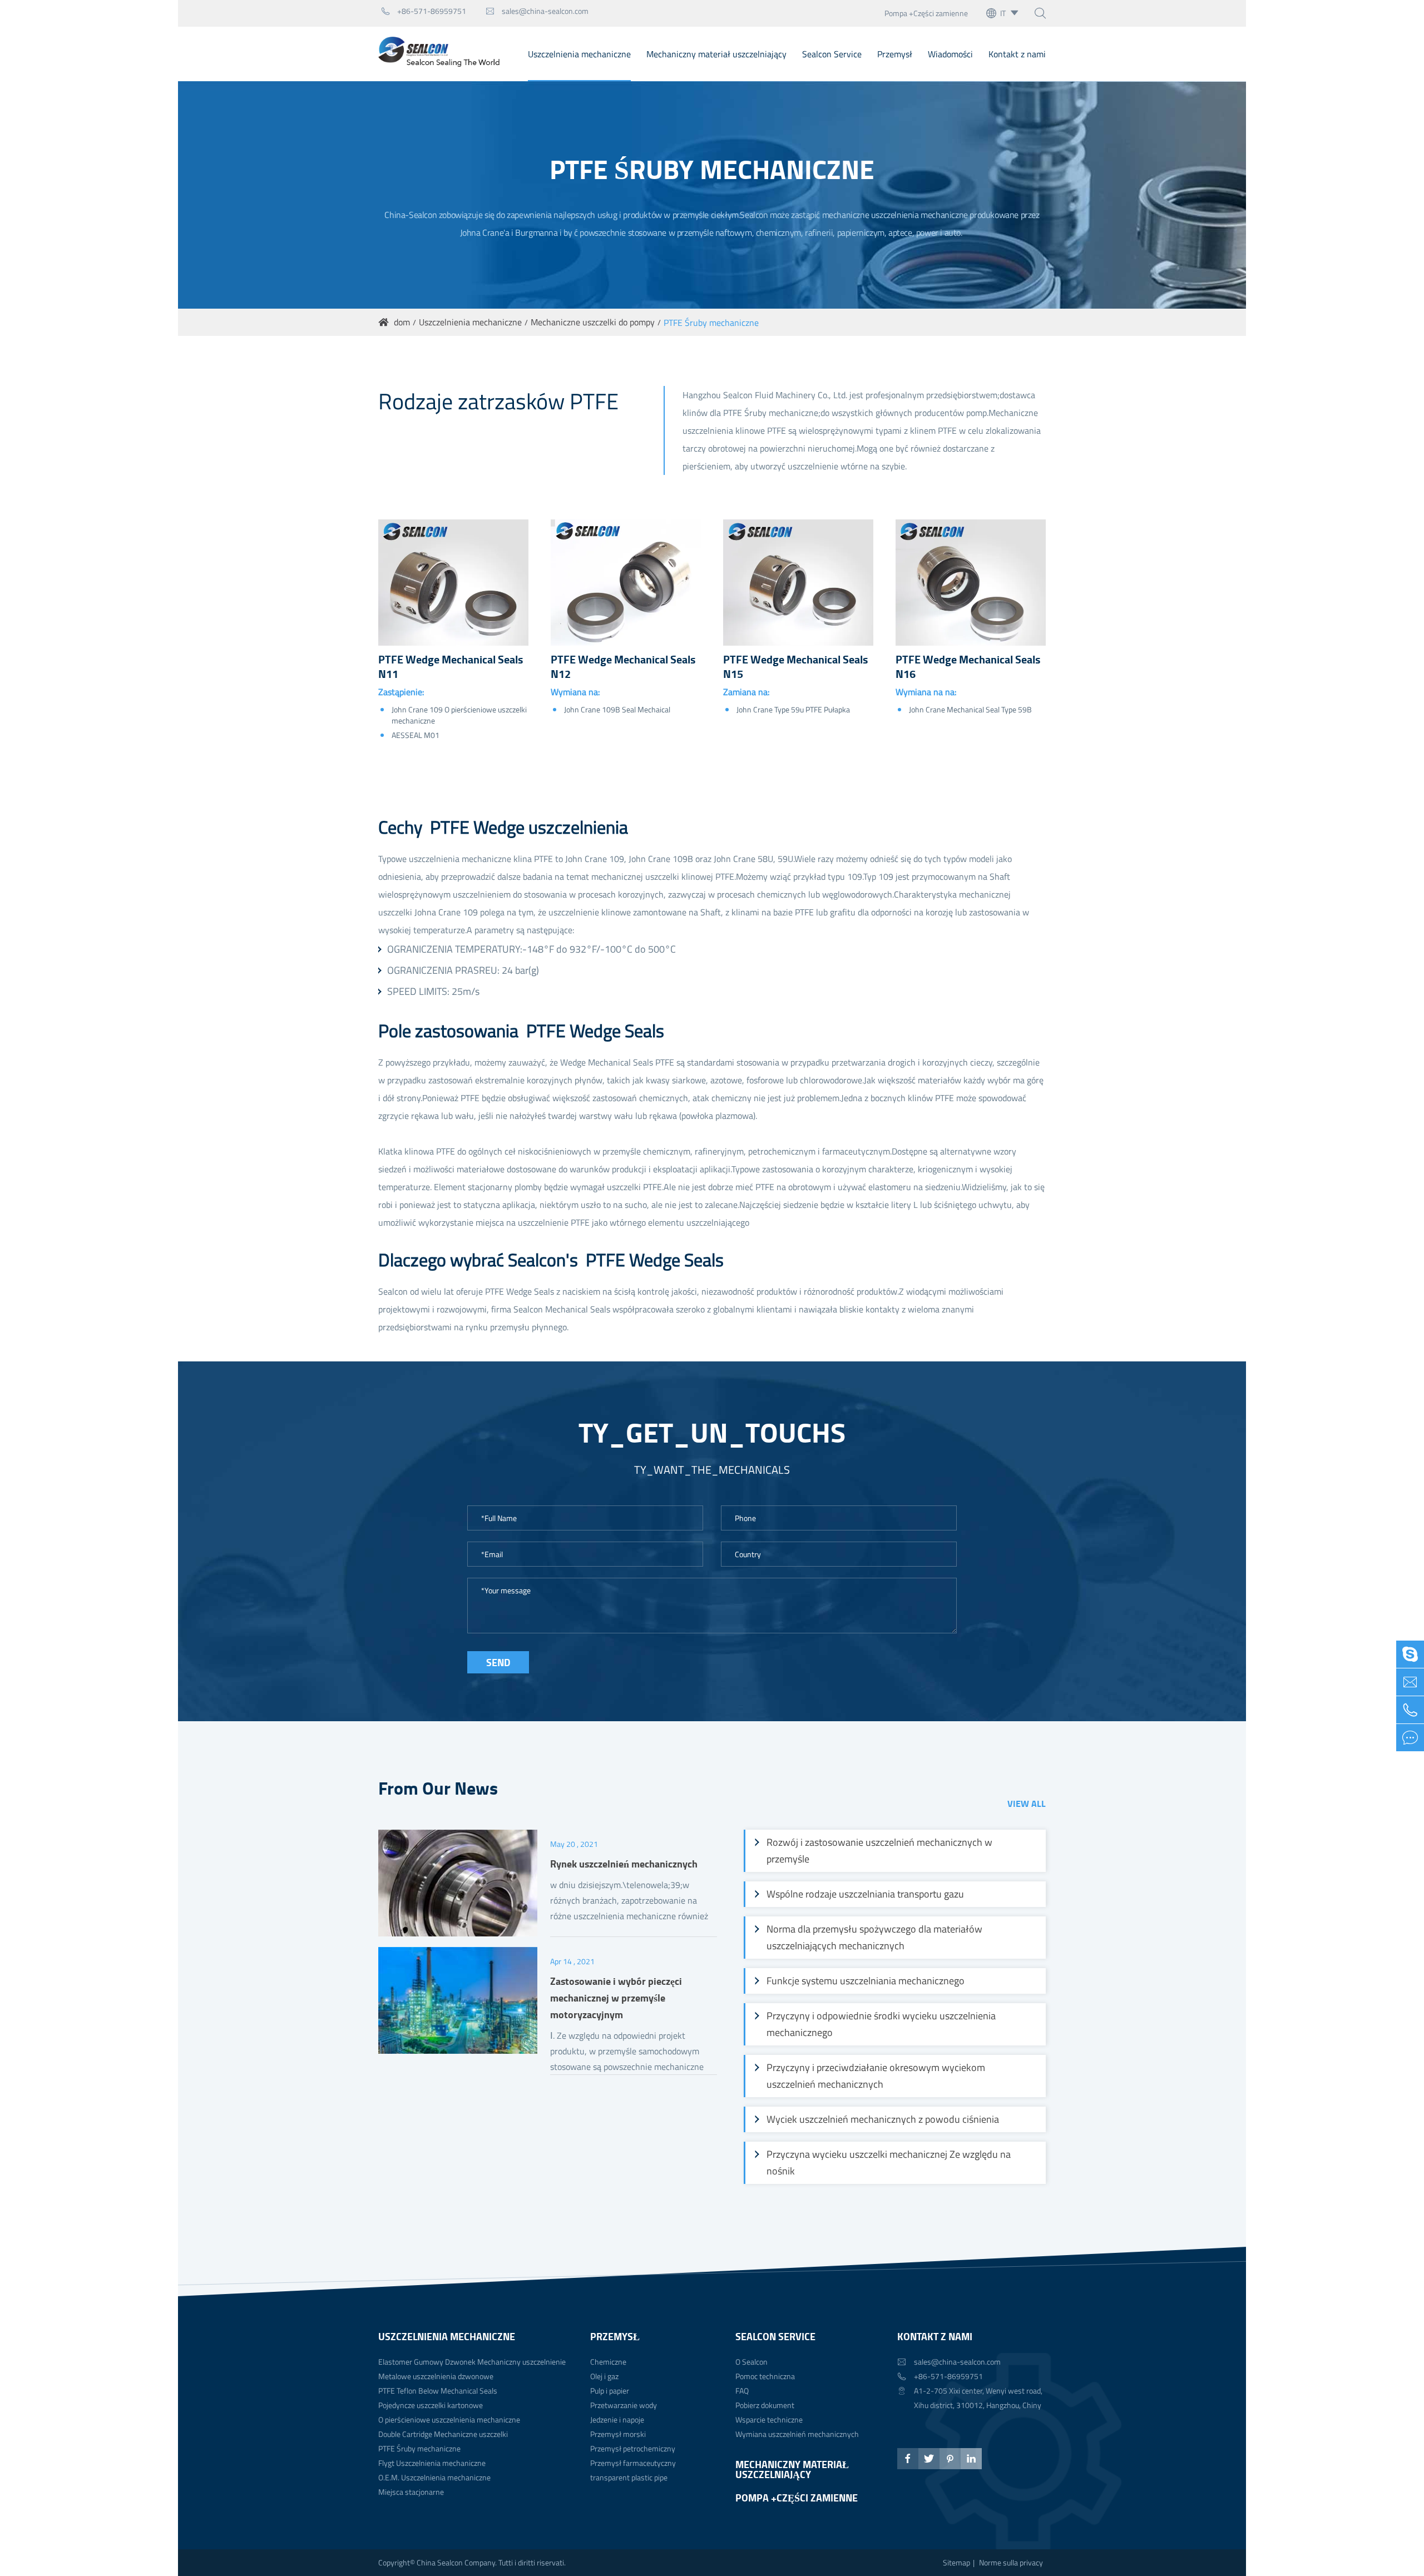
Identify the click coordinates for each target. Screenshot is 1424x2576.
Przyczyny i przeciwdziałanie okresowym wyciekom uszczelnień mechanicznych (876, 2076)
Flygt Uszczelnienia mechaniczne (432, 2463)
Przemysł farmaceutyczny (633, 2463)
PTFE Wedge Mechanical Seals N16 (968, 667)
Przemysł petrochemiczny (633, 2448)
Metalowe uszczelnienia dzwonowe (436, 2376)
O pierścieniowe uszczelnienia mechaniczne (449, 2419)
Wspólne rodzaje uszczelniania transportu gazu (865, 1894)
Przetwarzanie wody (624, 2405)
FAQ (742, 2391)
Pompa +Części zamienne (926, 13)
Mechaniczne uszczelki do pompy (593, 322)
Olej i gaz (604, 2376)
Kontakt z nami (1017, 54)
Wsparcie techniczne (769, 2419)
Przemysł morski (618, 2434)
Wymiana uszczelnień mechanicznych (797, 2434)
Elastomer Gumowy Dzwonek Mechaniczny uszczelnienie (472, 2362)
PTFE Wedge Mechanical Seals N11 (451, 667)
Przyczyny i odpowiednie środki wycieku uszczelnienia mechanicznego (881, 2024)
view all (1027, 1803)
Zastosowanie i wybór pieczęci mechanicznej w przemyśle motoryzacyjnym (616, 1998)
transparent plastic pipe (629, 2477)
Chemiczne (608, 2362)
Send (498, 1662)
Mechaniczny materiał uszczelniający (716, 54)
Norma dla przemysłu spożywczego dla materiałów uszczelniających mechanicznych (874, 1937)
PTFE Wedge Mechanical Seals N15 (795, 667)
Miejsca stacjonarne (411, 2492)
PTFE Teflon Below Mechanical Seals (438, 2391)
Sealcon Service (832, 54)
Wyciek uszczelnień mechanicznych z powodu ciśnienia (883, 2119)
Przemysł (895, 54)
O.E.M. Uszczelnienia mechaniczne (434, 2477)
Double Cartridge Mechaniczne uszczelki (443, 2434)
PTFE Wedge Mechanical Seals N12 (623, 667)
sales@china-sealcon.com (537, 11)
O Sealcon (751, 2362)
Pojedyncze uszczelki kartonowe (431, 2405)
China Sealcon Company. (458, 2562)
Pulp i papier (610, 2391)
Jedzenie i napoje (617, 2419)
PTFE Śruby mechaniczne (711, 323)
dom (402, 322)
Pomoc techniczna (765, 2376)
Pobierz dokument (765, 2405)
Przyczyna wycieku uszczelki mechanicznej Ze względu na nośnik (889, 2163)
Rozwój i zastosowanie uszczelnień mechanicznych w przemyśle (879, 1851)
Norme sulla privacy (1011, 2562)
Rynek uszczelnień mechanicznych (624, 1864)
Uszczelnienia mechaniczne (579, 54)
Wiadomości (950, 54)
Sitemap (956, 2562)
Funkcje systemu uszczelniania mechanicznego (866, 1981)
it (1003, 13)
